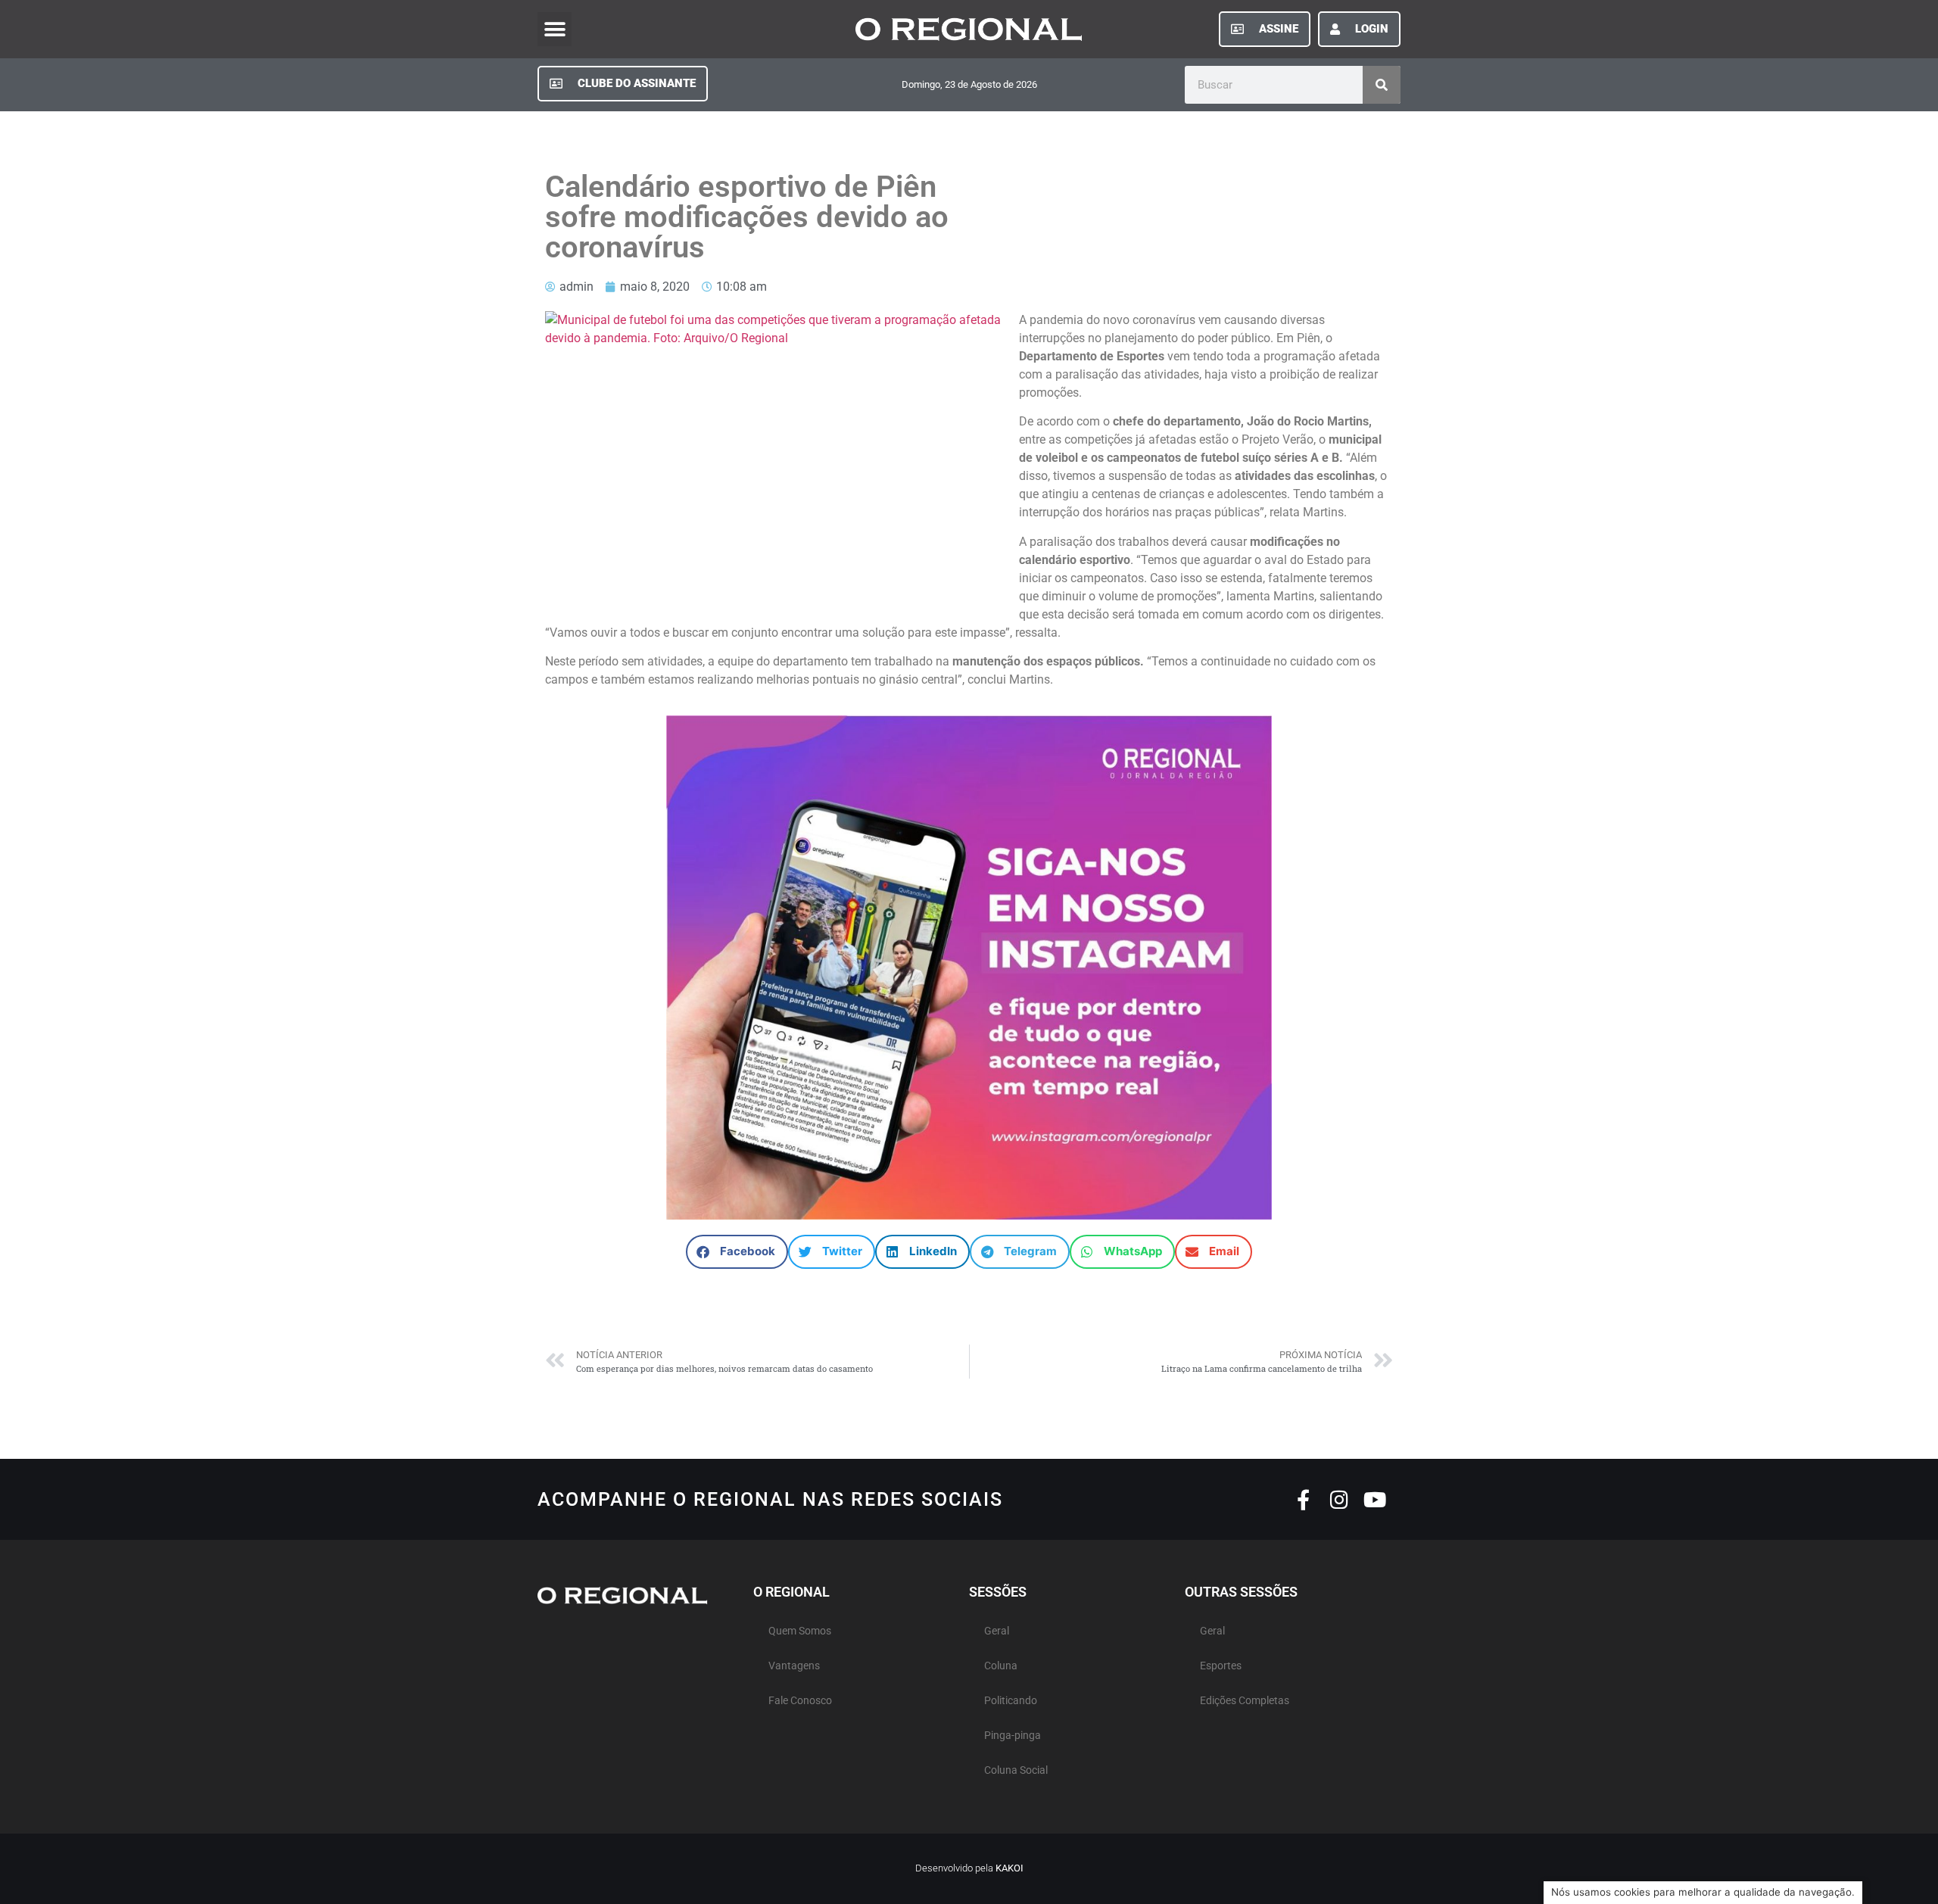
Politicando (1011, 1701)
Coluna (1001, 1666)
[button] (555, 29)
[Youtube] (1374, 1499)
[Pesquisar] (1382, 85)
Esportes (1221, 1666)
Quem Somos (800, 1631)
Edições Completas (1245, 1701)
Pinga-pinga (1013, 1736)
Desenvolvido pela (969, 1868)
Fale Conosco (800, 1701)
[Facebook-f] (1303, 1499)
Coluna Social (1016, 1770)
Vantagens (794, 1666)
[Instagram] (1339, 1499)
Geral (997, 1631)
